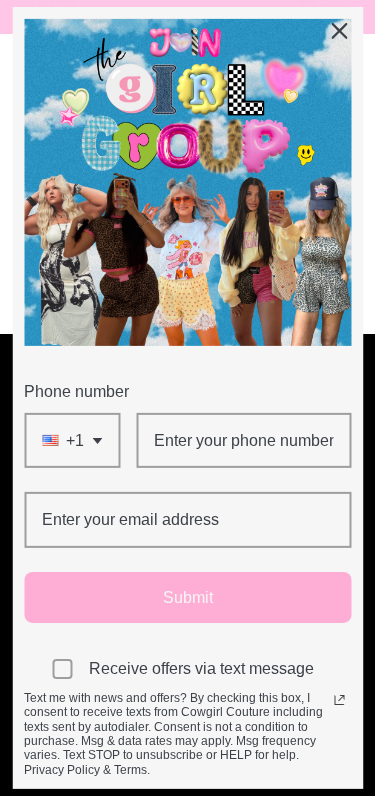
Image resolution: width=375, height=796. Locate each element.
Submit (188, 596)
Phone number (76, 391)
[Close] (339, 31)
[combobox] (72, 440)
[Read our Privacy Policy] (339, 700)
